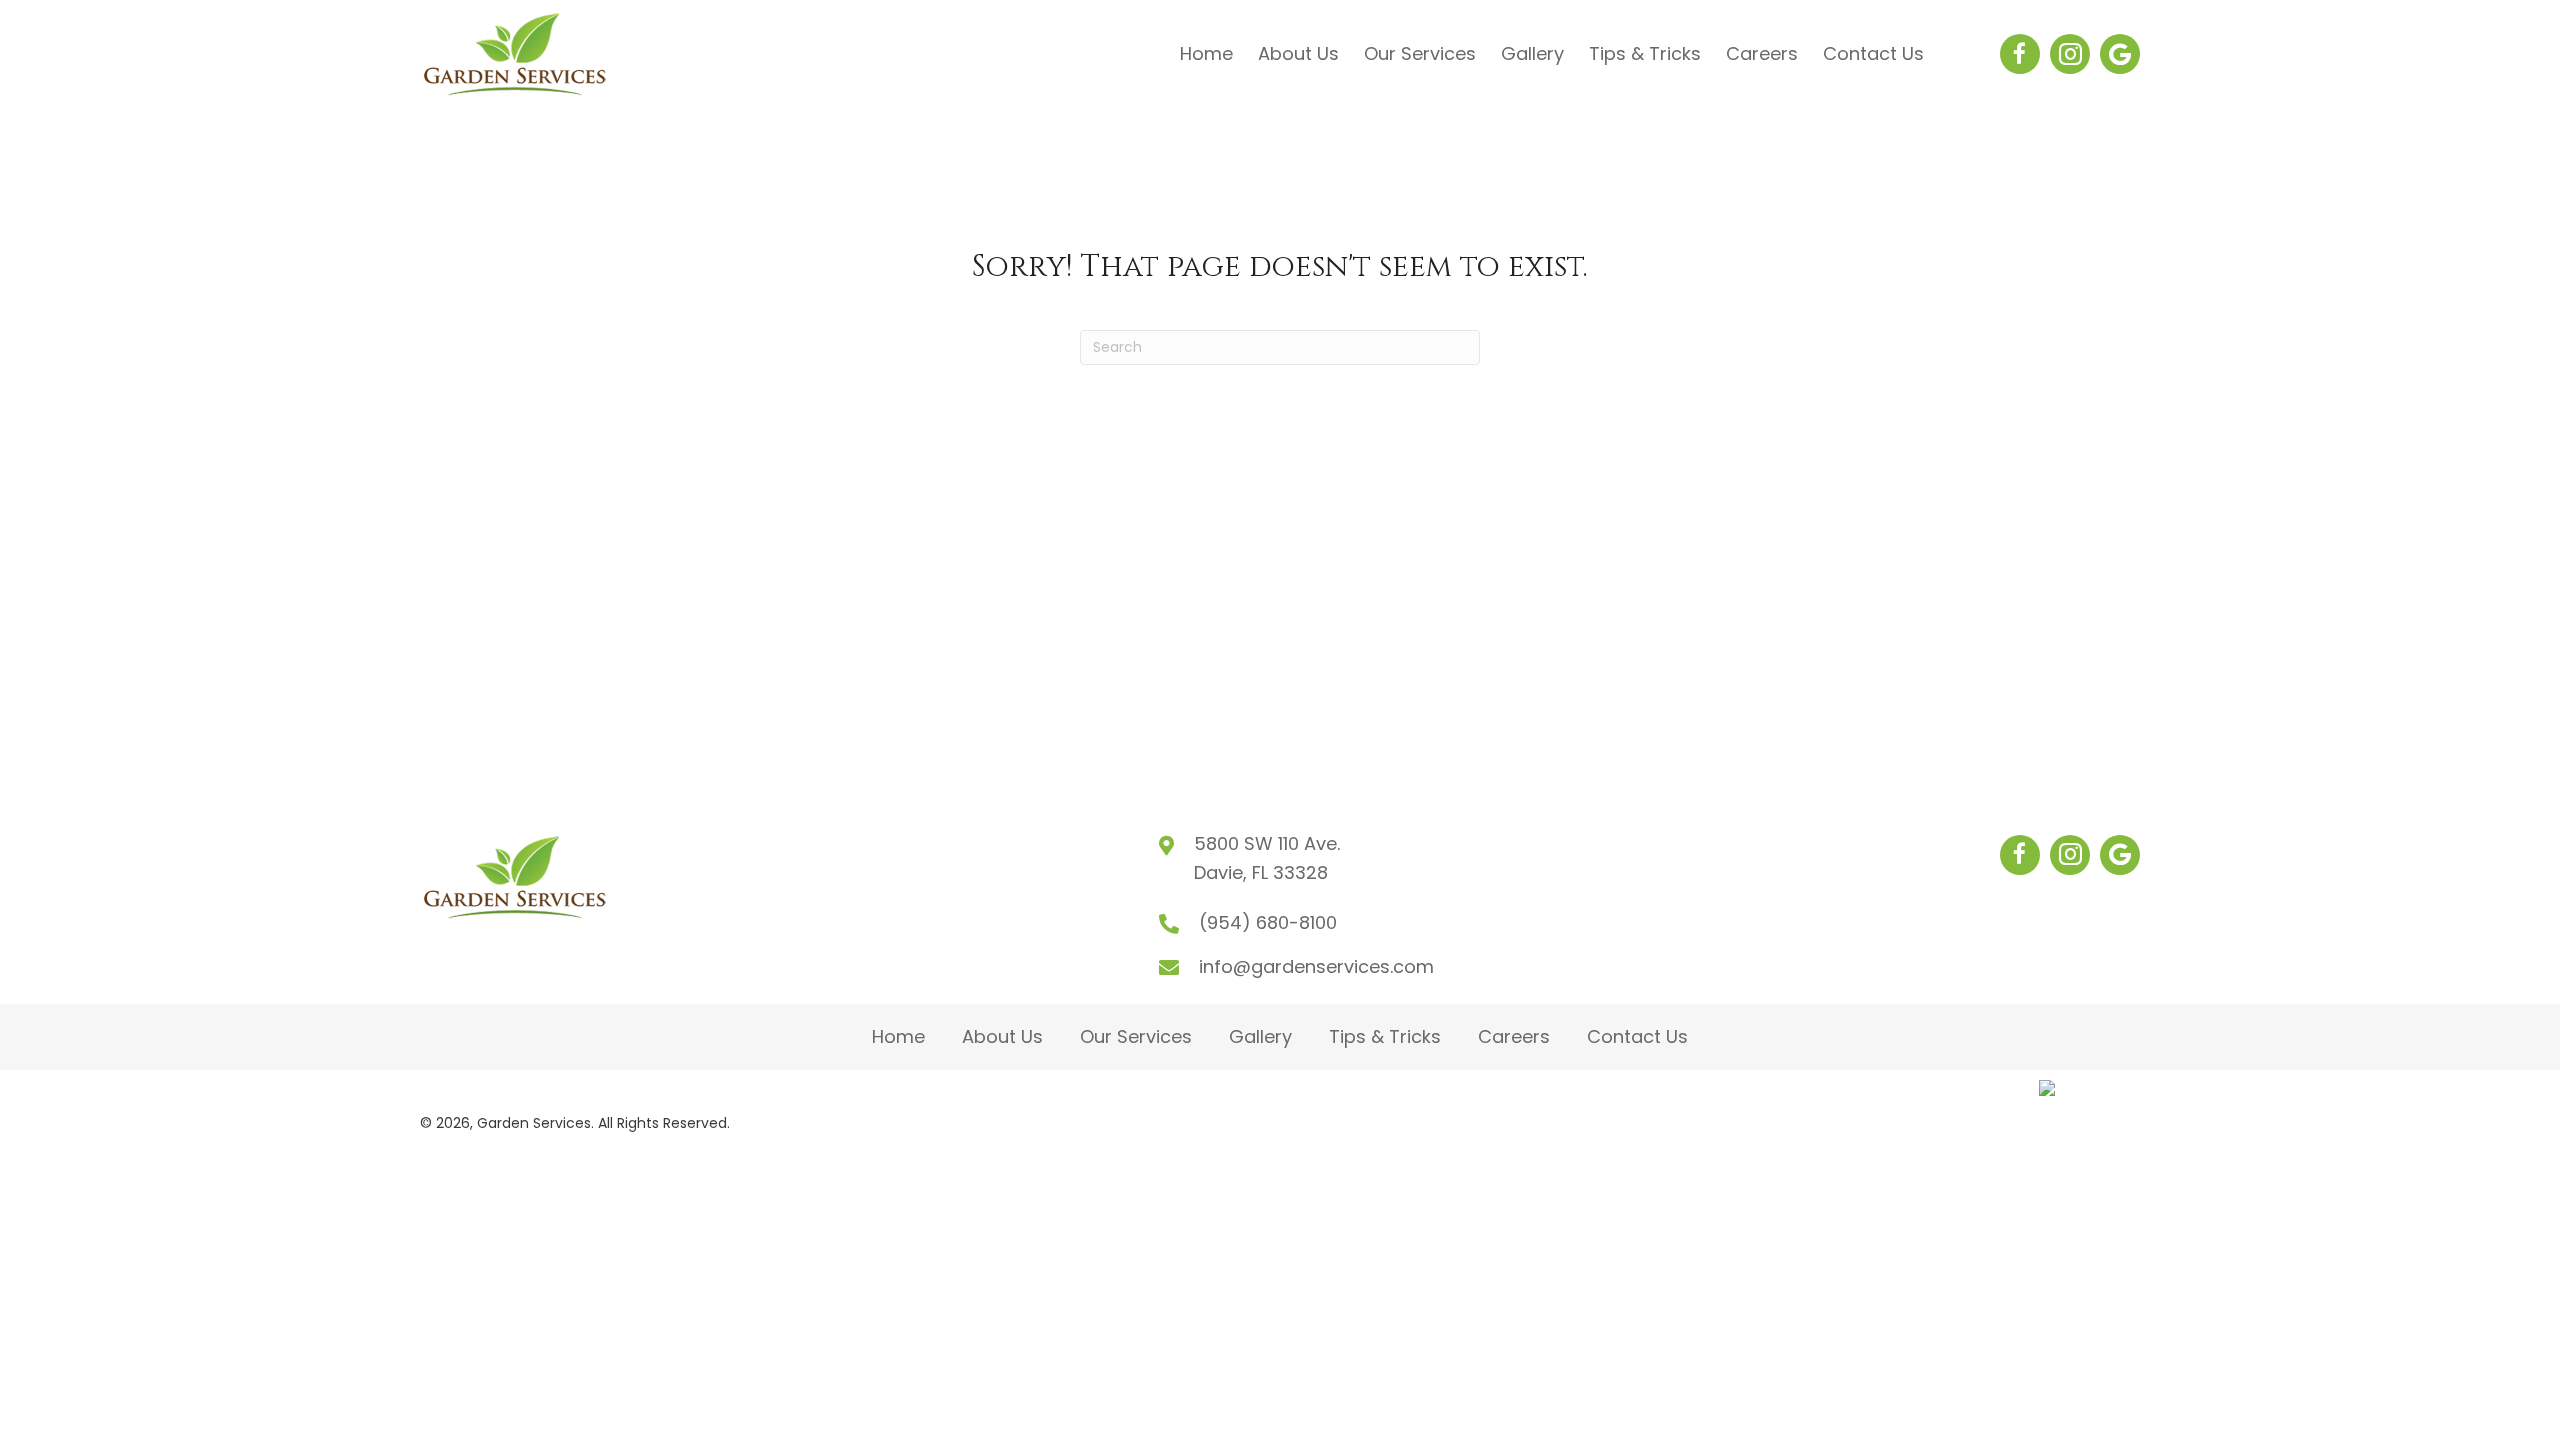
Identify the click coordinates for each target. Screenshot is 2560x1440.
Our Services (1136, 1036)
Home (898, 1036)
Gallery (1260, 1036)
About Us (1002, 1036)
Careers (1514, 1036)
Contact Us (1637, 1036)
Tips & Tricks (1385, 1036)
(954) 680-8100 (1268, 922)
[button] (2020, 54)
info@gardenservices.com (1316, 966)
